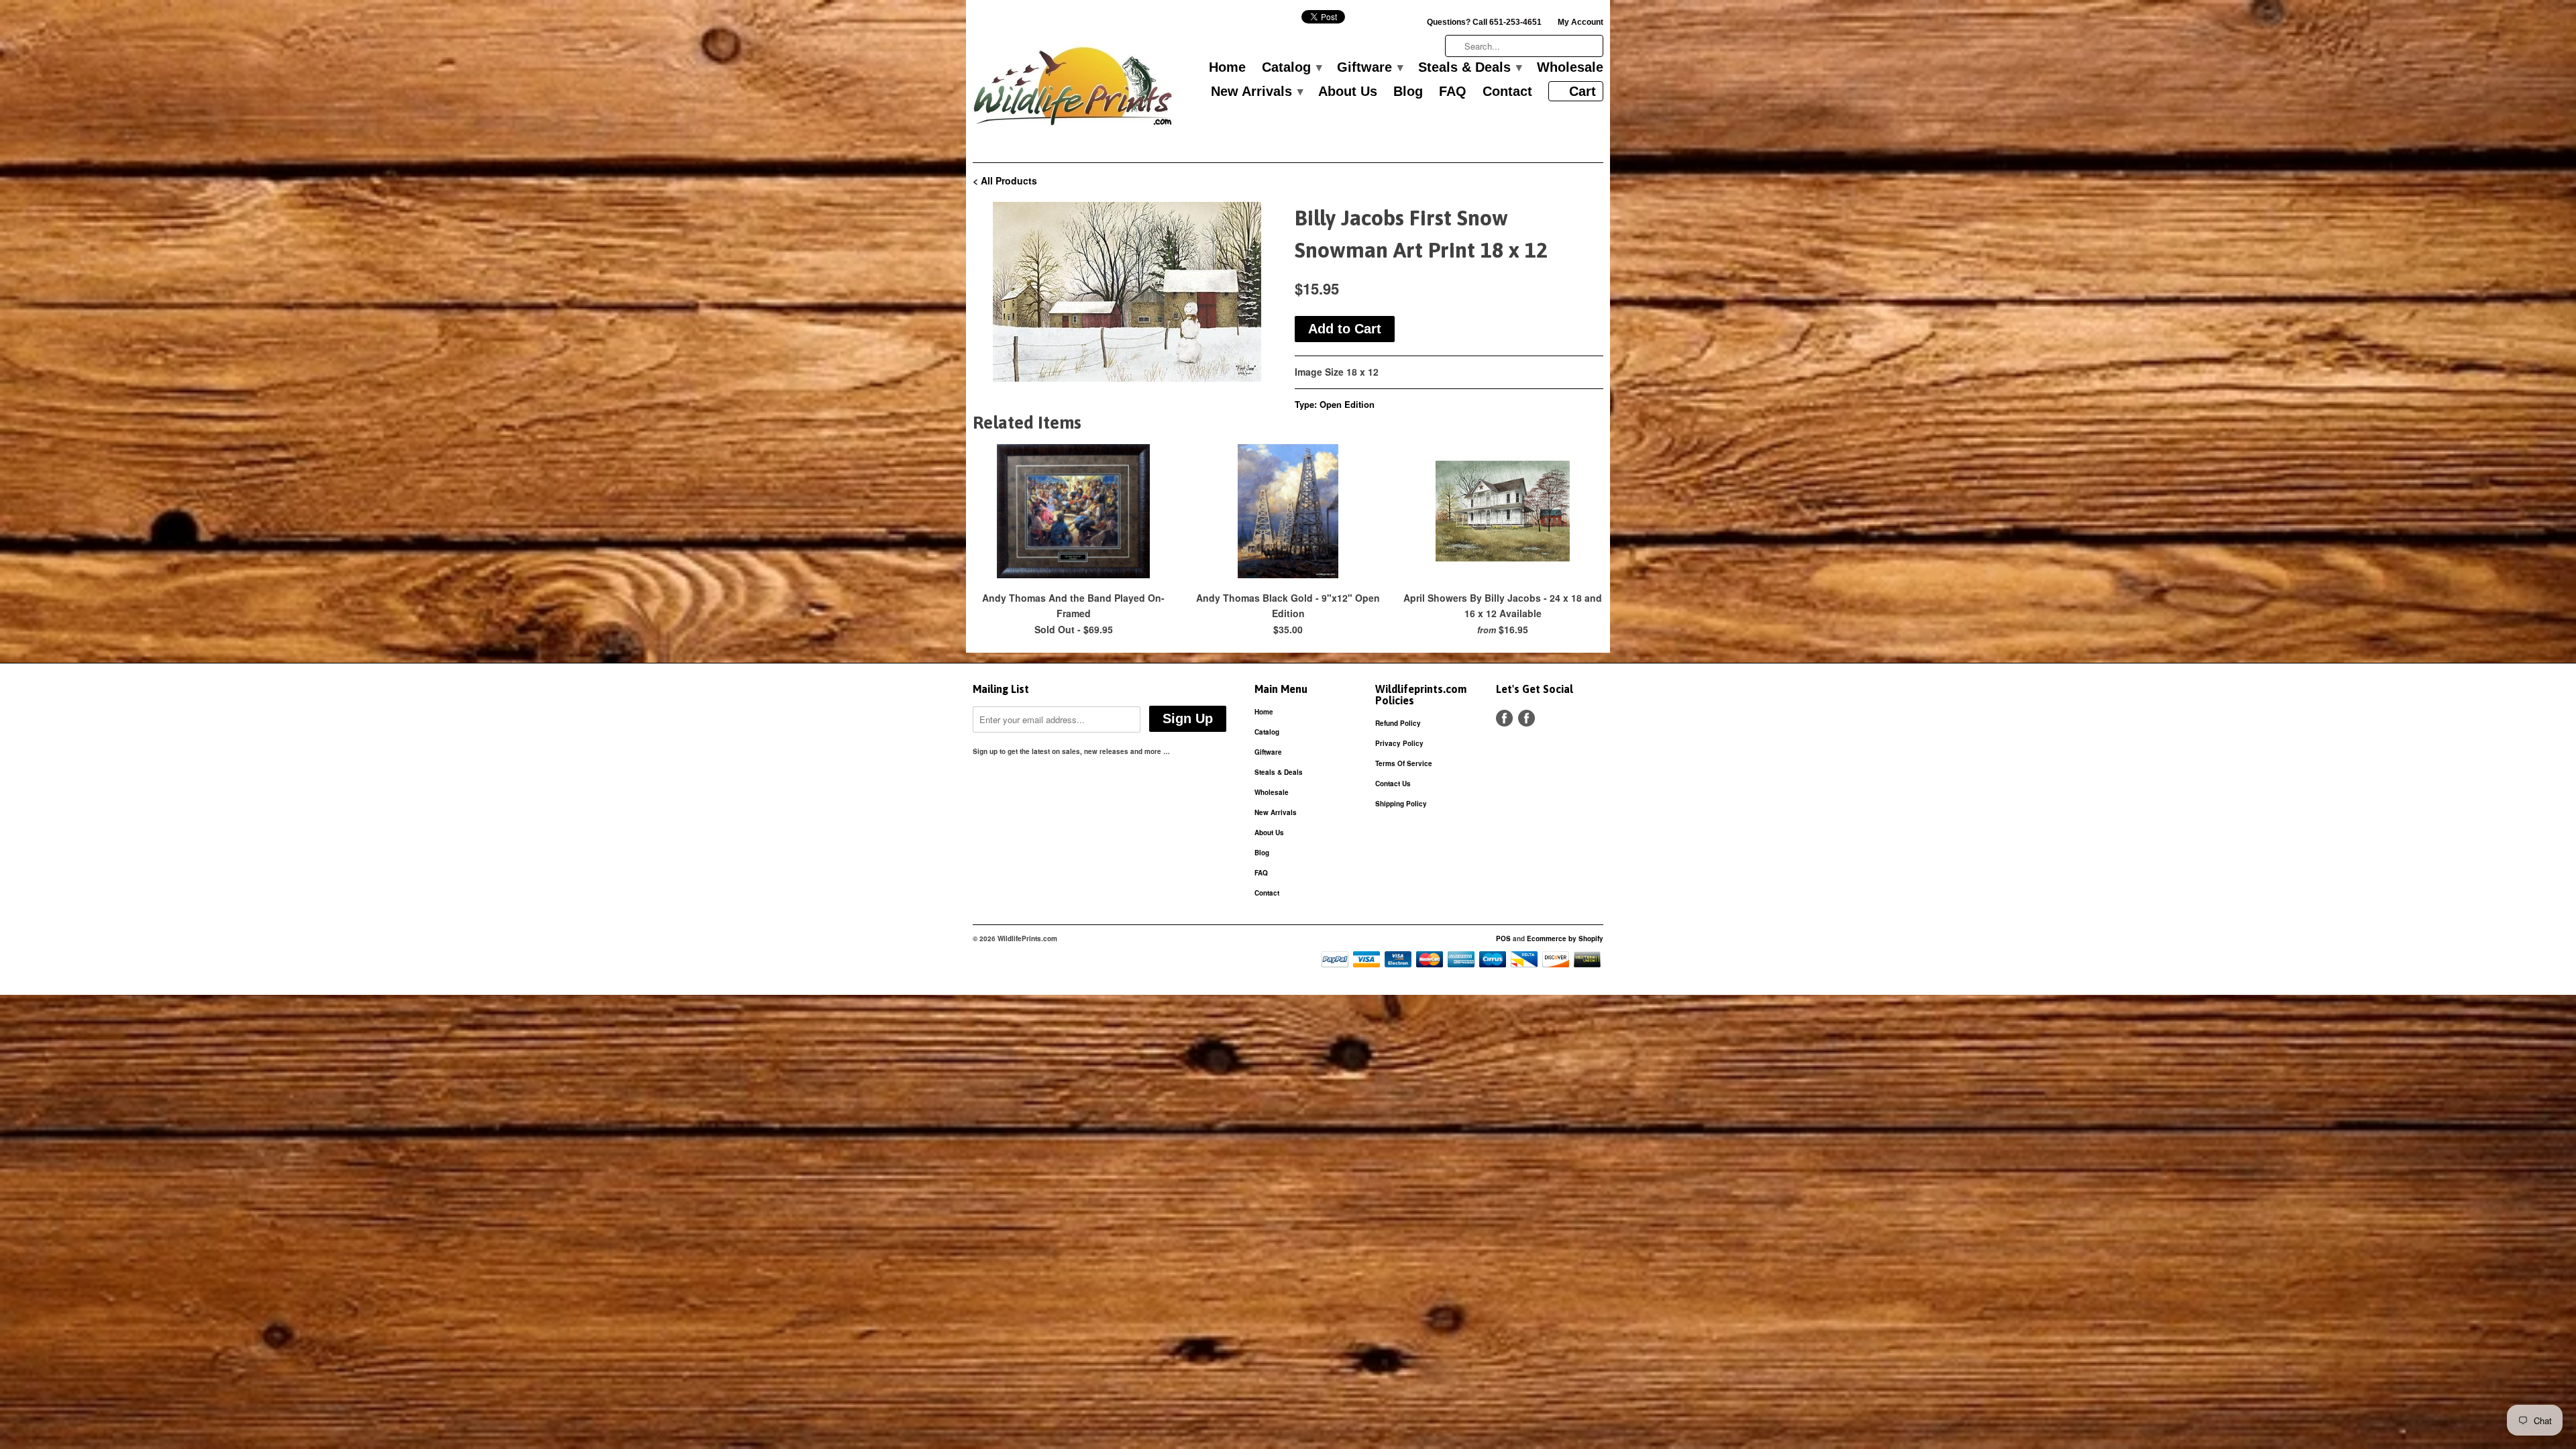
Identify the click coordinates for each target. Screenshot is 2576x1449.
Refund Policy (1398, 723)
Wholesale (1570, 68)
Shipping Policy (1401, 804)
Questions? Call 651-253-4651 (1484, 22)
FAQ (1453, 92)
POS (1503, 938)
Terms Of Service (1404, 763)
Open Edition (1347, 404)
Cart (1582, 91)
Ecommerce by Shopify (1565, 938)
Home (1227, 68)
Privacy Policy (1399, 743)
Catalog (1291, 68)
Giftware (1370, 68)
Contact (1507, 92)
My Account (1580, 22)
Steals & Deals (1469, 68)
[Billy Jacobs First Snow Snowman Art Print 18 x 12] (1127, 292)
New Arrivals (1256, 92)
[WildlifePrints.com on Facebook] (1526, 718)
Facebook (1504, 718)
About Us (1348, 92)
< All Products (1005, 180)
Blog (1408, 92)
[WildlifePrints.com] (1073, 90)
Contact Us (1393, 784)
